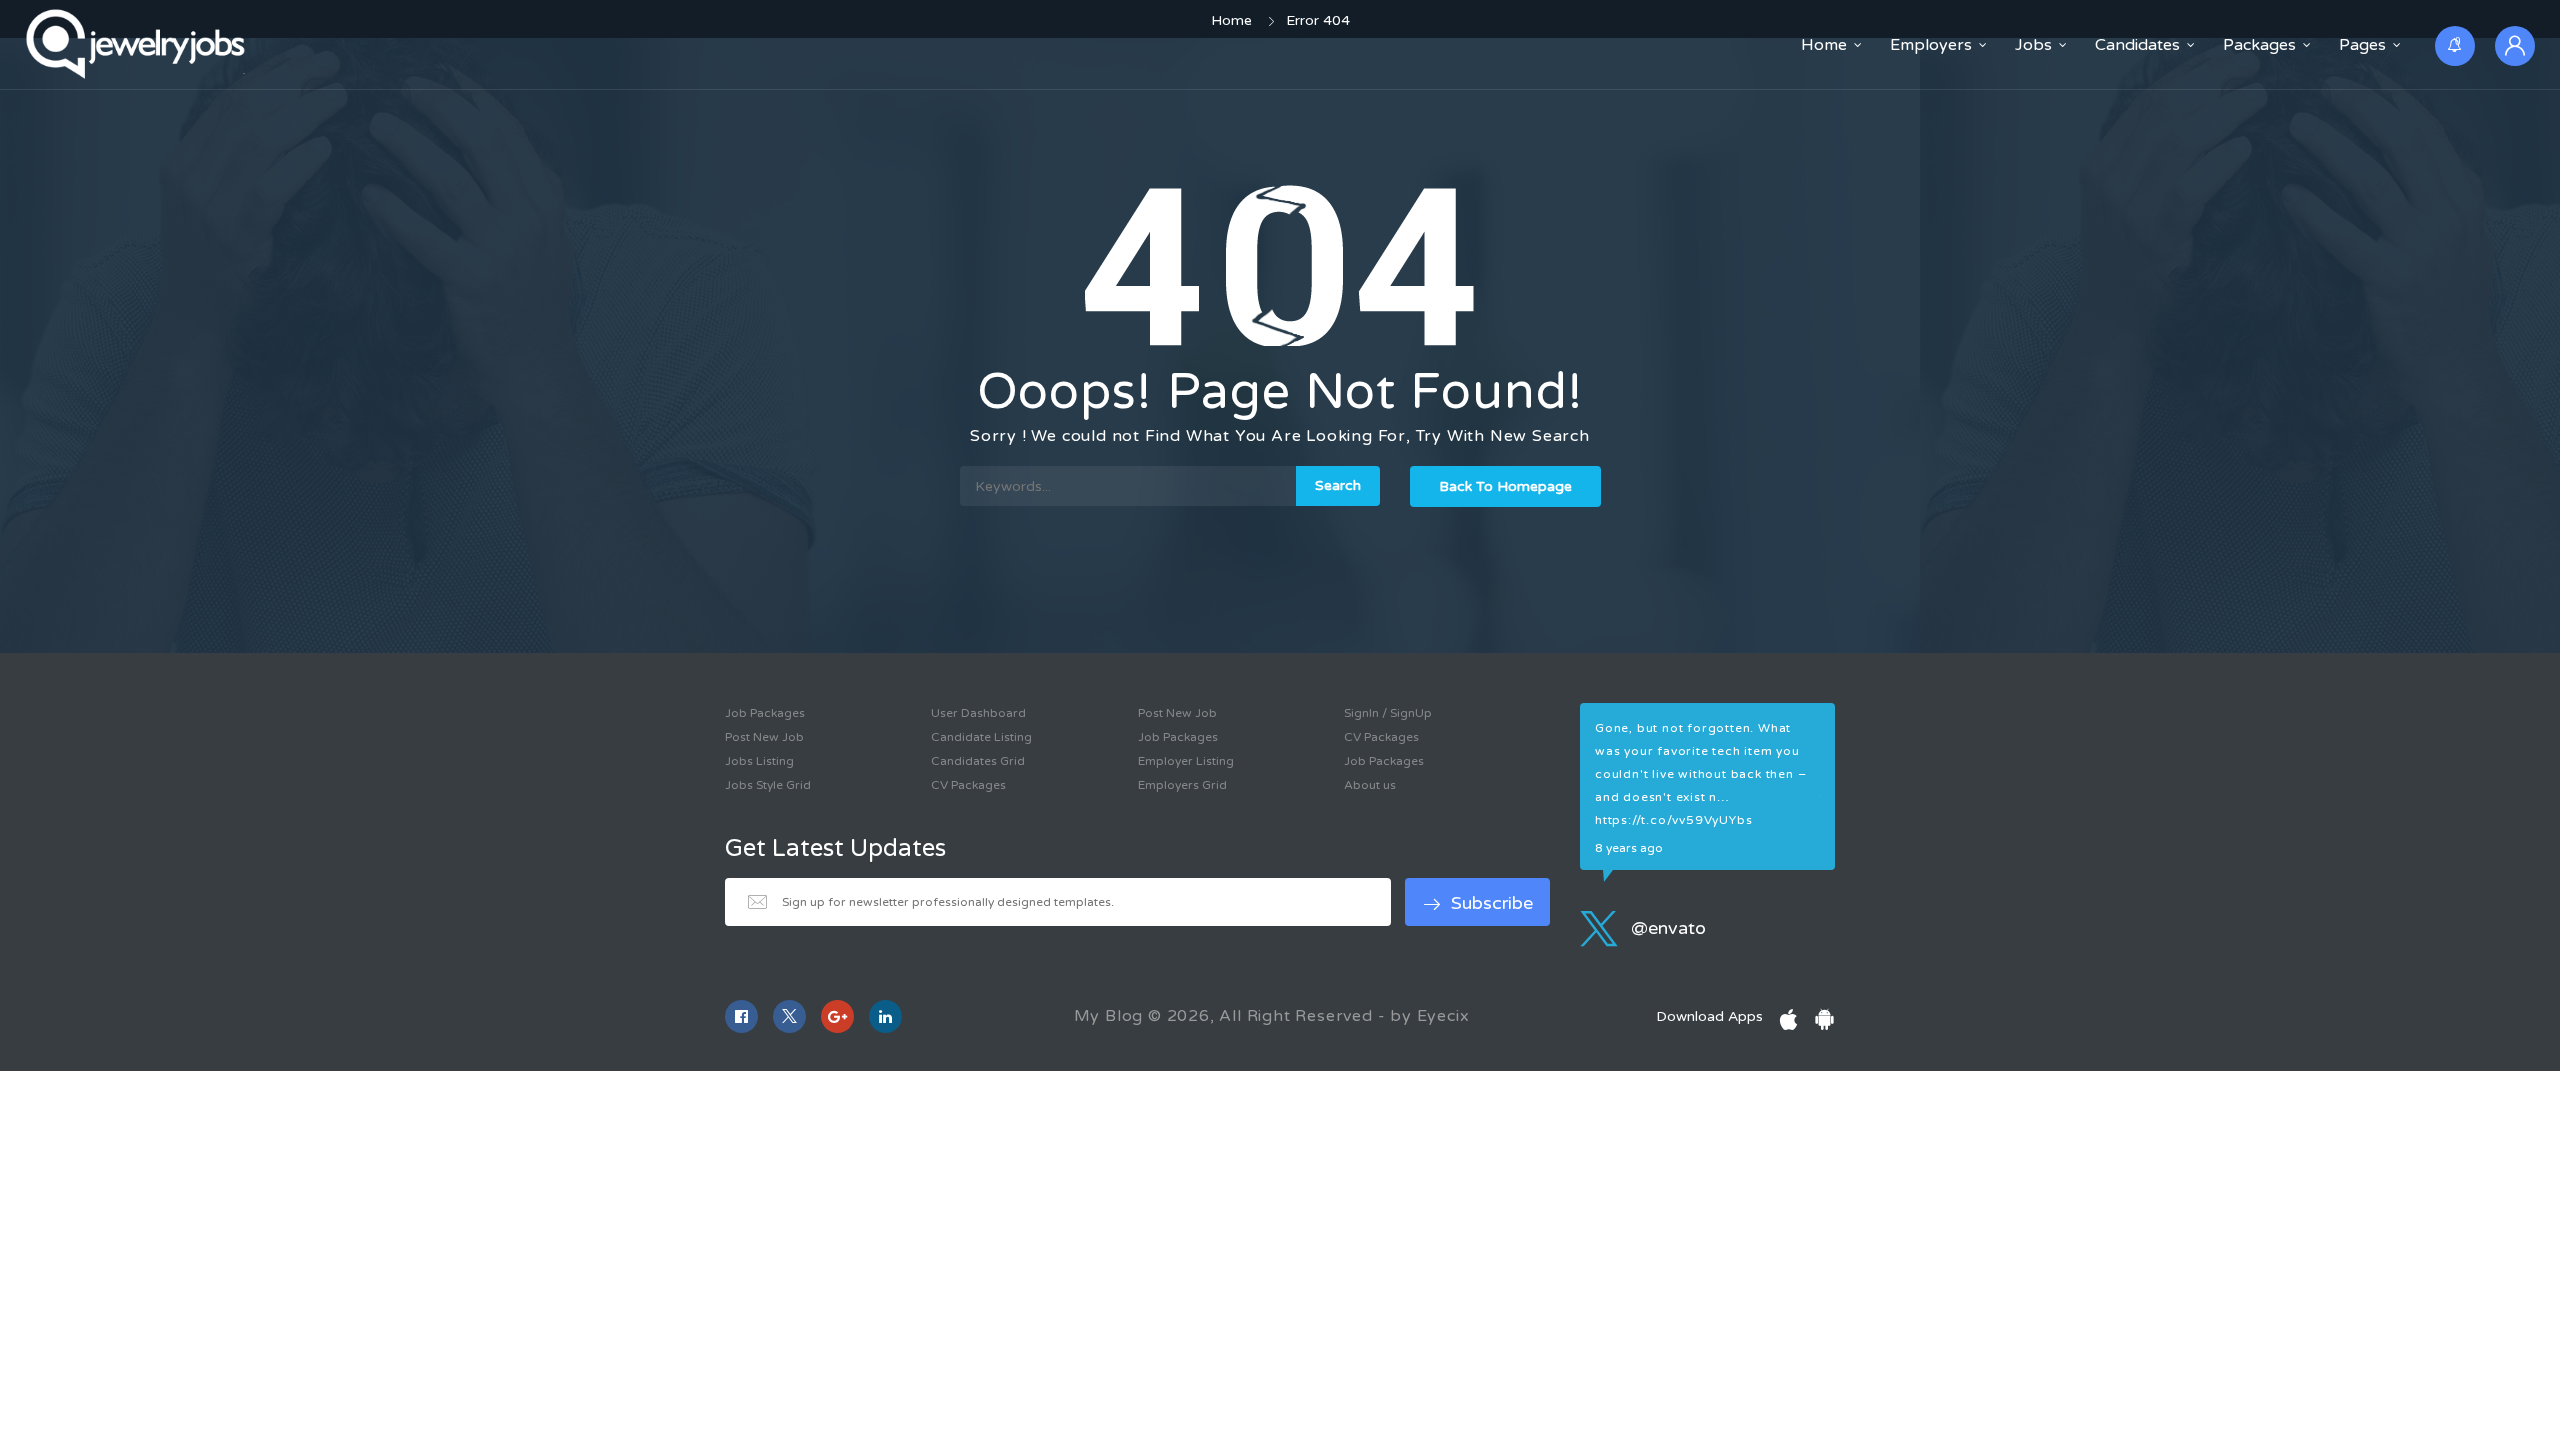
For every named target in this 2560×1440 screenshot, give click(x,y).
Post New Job (764, 737)
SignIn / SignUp (1388, 713)
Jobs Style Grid (768, 785)
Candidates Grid (978, 761)
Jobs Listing (759, 761)
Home (1824, 45)
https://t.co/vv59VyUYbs (1673, 820)
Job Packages (765, 713)
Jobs (2033, 45)
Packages (2259, 45)
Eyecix (1443, 1016)
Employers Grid (1182, 785)
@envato (1666, 928)
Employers (1931, 45)
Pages (2362, 45)
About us (1370, 785)
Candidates (2137, 45)
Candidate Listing (981, 737)
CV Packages (968, 785)
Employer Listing (1186, 761)
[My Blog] (138, 45)
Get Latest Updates (835, 849)
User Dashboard (978, 713)
